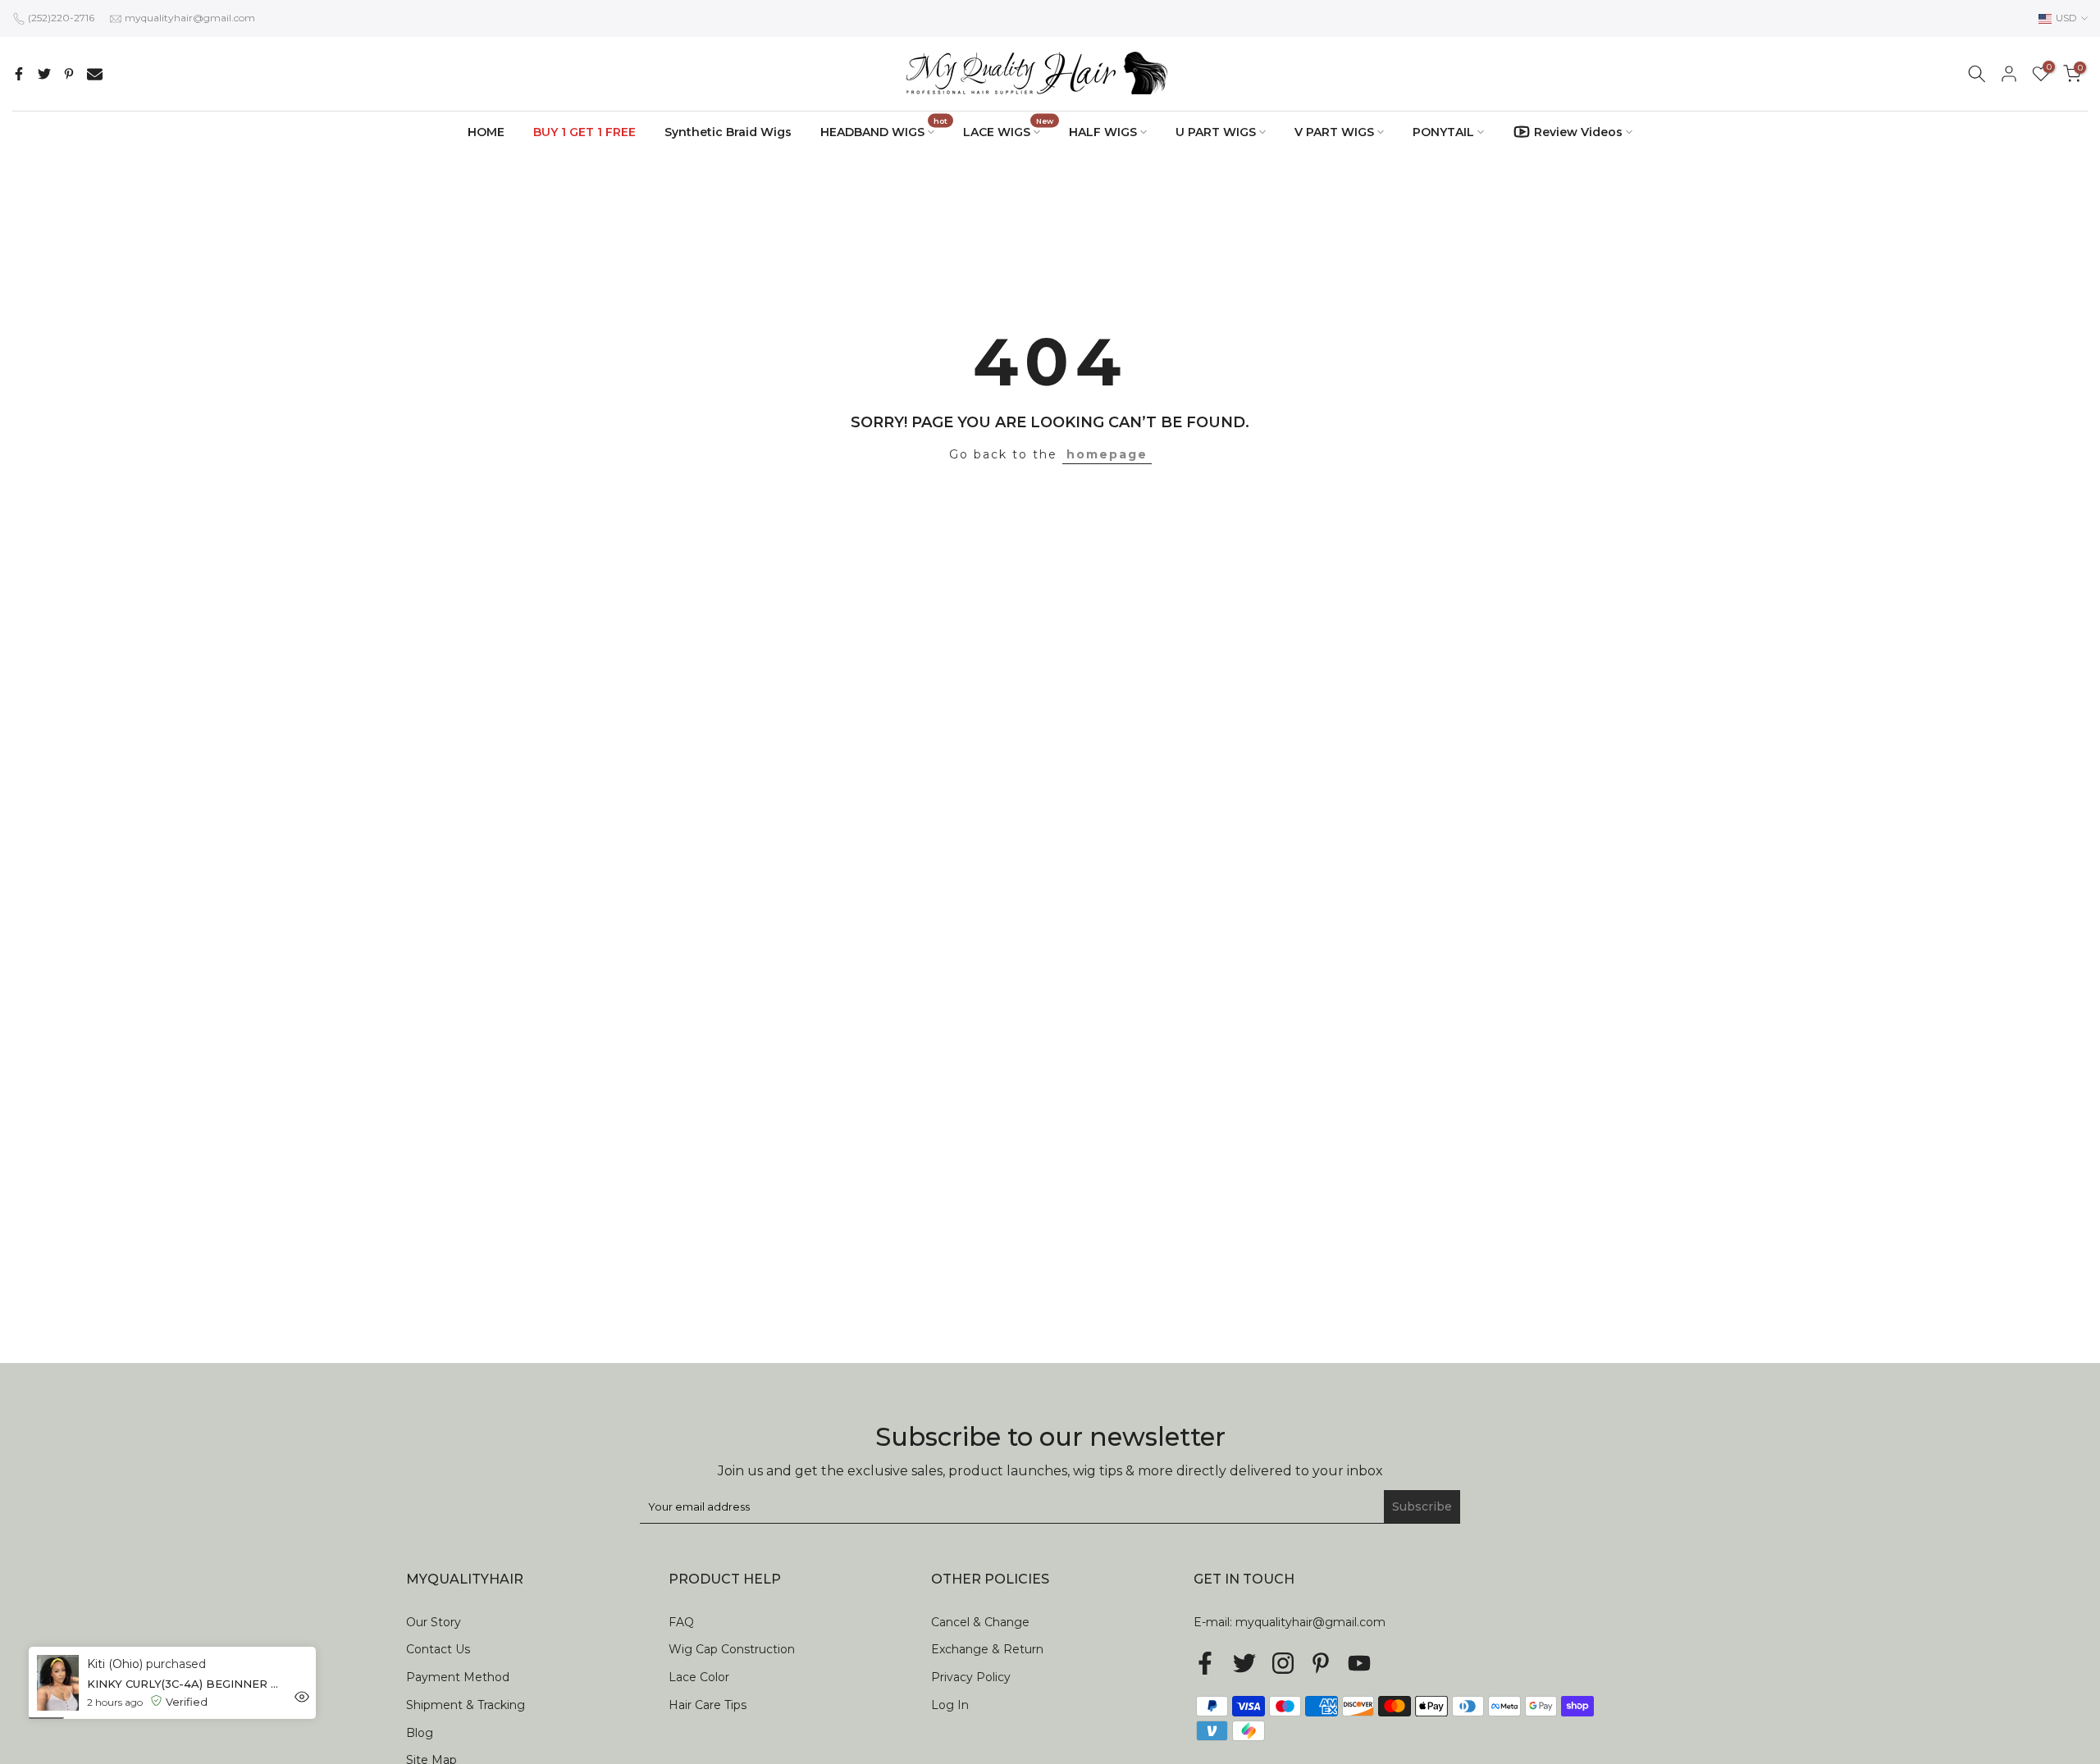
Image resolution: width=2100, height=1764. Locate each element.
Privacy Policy (971, 1677)
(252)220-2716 (61, 18)
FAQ (681, 1622)
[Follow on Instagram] (1283, 1663)
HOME (486, 132)
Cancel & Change (980, 1622)
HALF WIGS (1103, 132)
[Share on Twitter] (44, 74)
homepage (1107, 454)
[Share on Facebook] (19, 74)
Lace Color (699, 1677)
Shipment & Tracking (466, 1705)
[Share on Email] (95, 74)
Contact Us (438, 1649)
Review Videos (1578, 132)
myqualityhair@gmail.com (190, 18)
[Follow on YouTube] (1359, 1663)
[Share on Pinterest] (69, 74)
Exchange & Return (987, 1649)
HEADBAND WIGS (884, 131)
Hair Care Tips (708, 1705)
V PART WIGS (1334, 132)
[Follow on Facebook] (1205, 1663)
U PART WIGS (1216, 132)
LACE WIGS (1008, 131)
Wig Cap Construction (732, 1649)
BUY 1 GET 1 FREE (584, 132)
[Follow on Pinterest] (1321, 1663)
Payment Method (458, 1677)
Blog (420, 1733)
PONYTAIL (1443, 132)
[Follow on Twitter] (1244, 1663)
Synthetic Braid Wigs (728, 132)
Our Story (434, 1622)
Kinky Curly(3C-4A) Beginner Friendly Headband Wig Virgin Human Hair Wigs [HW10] (176, 1682)
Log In (950, 1705)
